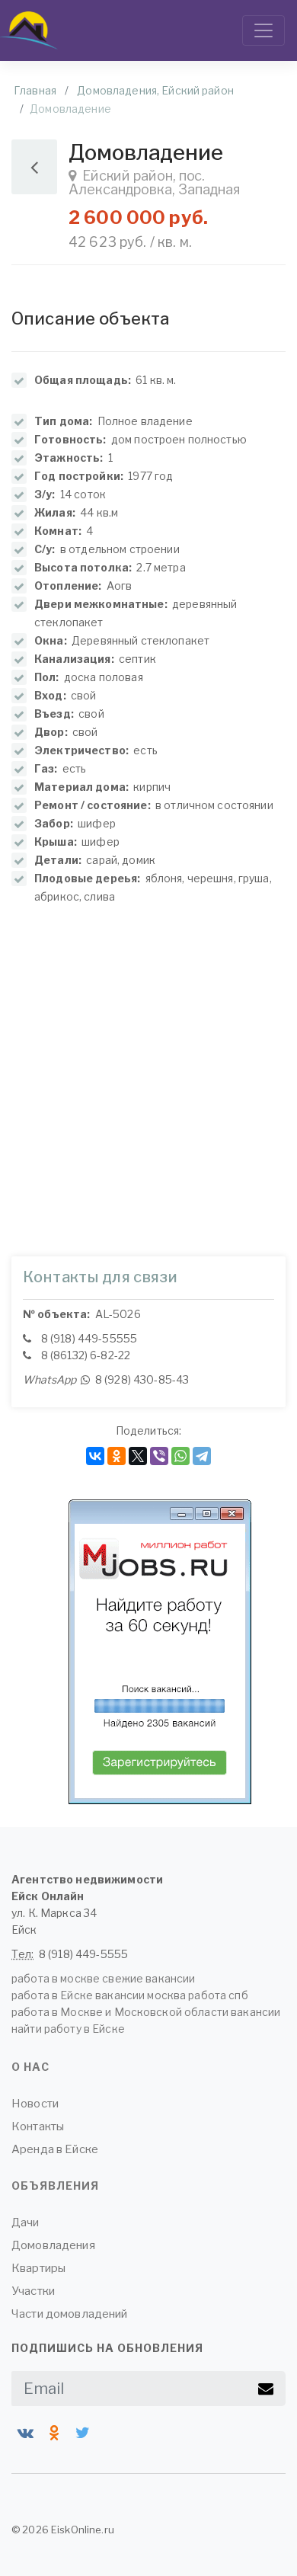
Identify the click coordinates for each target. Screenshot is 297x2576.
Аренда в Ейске (55, 2149)
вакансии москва (141, 1995)
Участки (33, 2291)
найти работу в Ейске (68, 2029)
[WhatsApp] (180, 1456)
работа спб (218, 1995)
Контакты (38, 2126)
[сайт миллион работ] (160, 1652)
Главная (35, 90)
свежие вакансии (148, 1978)
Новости (35, 2104)
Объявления (55, 2186)
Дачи (26, 2222)
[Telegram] (202, 1456)
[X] (138, 1456)
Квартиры (38, 2268)
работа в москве (56, 1978)
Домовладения (53, 2245)
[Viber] (159, 1456)
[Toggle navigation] (263, 30)
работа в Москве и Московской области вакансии (146, 2012)
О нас (30, 2067)
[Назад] (34, 167)
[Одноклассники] (117, 1456)
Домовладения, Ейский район (155, 90)
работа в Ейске (52, 1995)
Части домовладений (70, 2314)
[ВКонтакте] (95, 1456)
